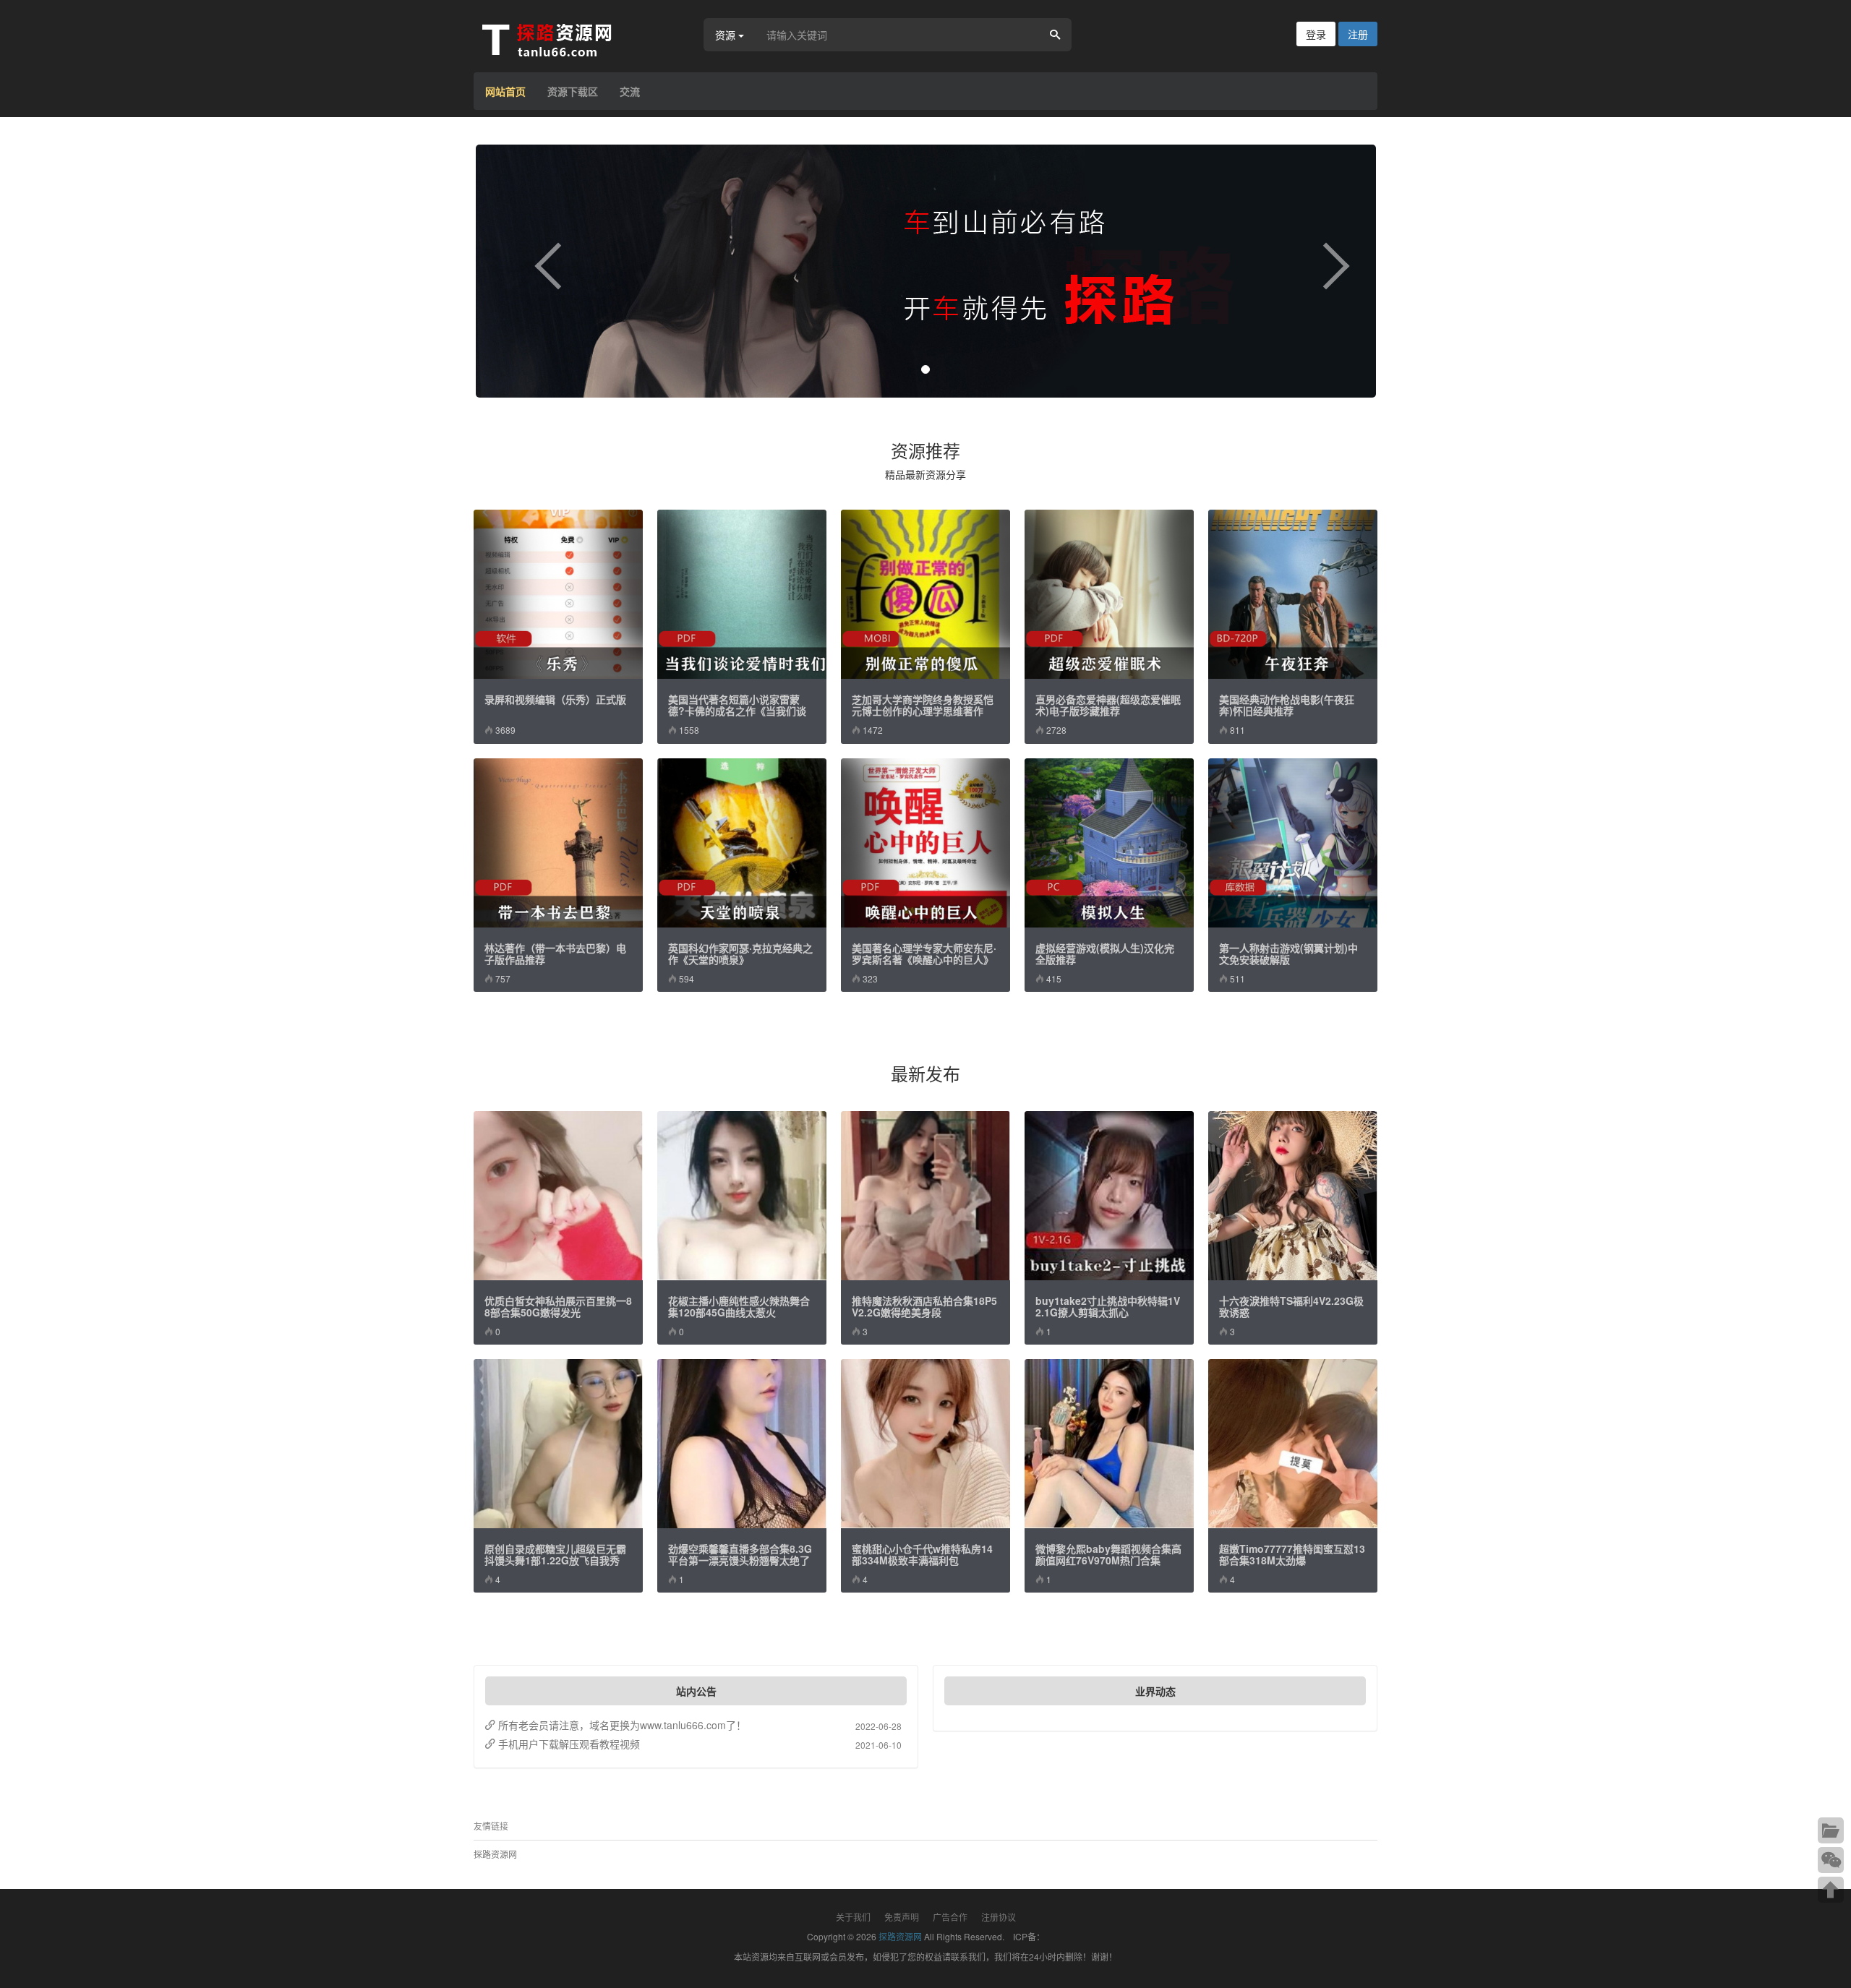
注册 (1358, 34)
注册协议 (999, 1917)
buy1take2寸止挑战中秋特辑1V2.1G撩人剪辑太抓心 (1108, 1306)
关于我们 (853, 1917)
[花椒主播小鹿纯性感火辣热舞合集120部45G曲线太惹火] (742, 1196)
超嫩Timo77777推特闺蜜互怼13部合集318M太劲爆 (1292, 1554)
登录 (1316, 34)
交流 (630, 91)
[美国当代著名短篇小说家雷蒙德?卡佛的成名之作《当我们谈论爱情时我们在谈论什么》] (742, 594)
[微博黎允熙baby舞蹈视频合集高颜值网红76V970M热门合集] (1109, 1444)
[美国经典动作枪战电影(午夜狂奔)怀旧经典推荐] (1293, 594)
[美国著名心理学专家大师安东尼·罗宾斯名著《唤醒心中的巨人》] (925, 843)
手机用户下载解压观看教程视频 (569, 1744)
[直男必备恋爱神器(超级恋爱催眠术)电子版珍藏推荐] (1109, 594)
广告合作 (950, 1917)
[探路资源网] (568, 38)
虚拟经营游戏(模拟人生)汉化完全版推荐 (1105, 954)
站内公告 (696, 1691)
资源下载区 (573, 91)
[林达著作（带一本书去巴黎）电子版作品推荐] (558, 843)
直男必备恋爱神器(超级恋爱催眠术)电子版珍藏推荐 (1108, 705)
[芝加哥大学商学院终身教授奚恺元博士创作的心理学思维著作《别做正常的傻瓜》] (925, 594)
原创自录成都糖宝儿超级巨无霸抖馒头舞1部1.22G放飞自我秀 (555, 1554)
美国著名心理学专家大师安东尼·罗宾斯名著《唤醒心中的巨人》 (924, 954)
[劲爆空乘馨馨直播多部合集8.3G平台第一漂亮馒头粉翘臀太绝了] (742, 1444)
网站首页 (505, 91)
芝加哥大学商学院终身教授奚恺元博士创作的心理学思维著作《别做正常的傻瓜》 (923, 711)
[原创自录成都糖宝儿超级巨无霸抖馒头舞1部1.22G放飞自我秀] (558, 1444)
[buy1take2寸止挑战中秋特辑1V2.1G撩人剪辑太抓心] (1109, 1196)
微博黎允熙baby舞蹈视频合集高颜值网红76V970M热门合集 (1108, 1554)
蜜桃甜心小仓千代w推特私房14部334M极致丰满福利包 (922, 1554)
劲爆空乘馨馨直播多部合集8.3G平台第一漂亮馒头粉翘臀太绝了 (740, 1554)
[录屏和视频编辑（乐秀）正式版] (558, 594)
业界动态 (1155, 1691)
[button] (542, 271)
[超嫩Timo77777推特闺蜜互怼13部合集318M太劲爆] (1293, 1444)
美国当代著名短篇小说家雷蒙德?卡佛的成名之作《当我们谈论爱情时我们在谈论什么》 (737, 711)
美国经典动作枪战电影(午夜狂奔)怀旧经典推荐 (1287, 705)
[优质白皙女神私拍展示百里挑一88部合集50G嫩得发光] (558, 1196)
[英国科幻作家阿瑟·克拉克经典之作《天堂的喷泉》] (742, 843)
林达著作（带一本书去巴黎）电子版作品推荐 (555, 954)
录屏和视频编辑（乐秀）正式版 (555, 699)
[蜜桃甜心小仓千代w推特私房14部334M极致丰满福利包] (925, 1444)
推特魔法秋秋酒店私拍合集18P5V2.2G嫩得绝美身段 (924, 1306)
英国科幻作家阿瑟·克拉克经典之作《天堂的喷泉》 (740, 954)
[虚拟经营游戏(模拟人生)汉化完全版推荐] (1109, 843)
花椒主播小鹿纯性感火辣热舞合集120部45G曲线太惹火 (739, 1306)
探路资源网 (495, 1854)
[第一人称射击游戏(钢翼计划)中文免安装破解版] (1293, 843)
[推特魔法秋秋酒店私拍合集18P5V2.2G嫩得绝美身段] (925, 1196)
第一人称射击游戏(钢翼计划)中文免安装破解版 (1288, 954)
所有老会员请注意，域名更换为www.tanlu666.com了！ (622, 1725)
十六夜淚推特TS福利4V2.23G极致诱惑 (1291, 1306)
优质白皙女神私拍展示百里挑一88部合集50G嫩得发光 (558, 1306)
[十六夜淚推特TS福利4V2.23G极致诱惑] (1293, 1196)
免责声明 (902, 1917)
